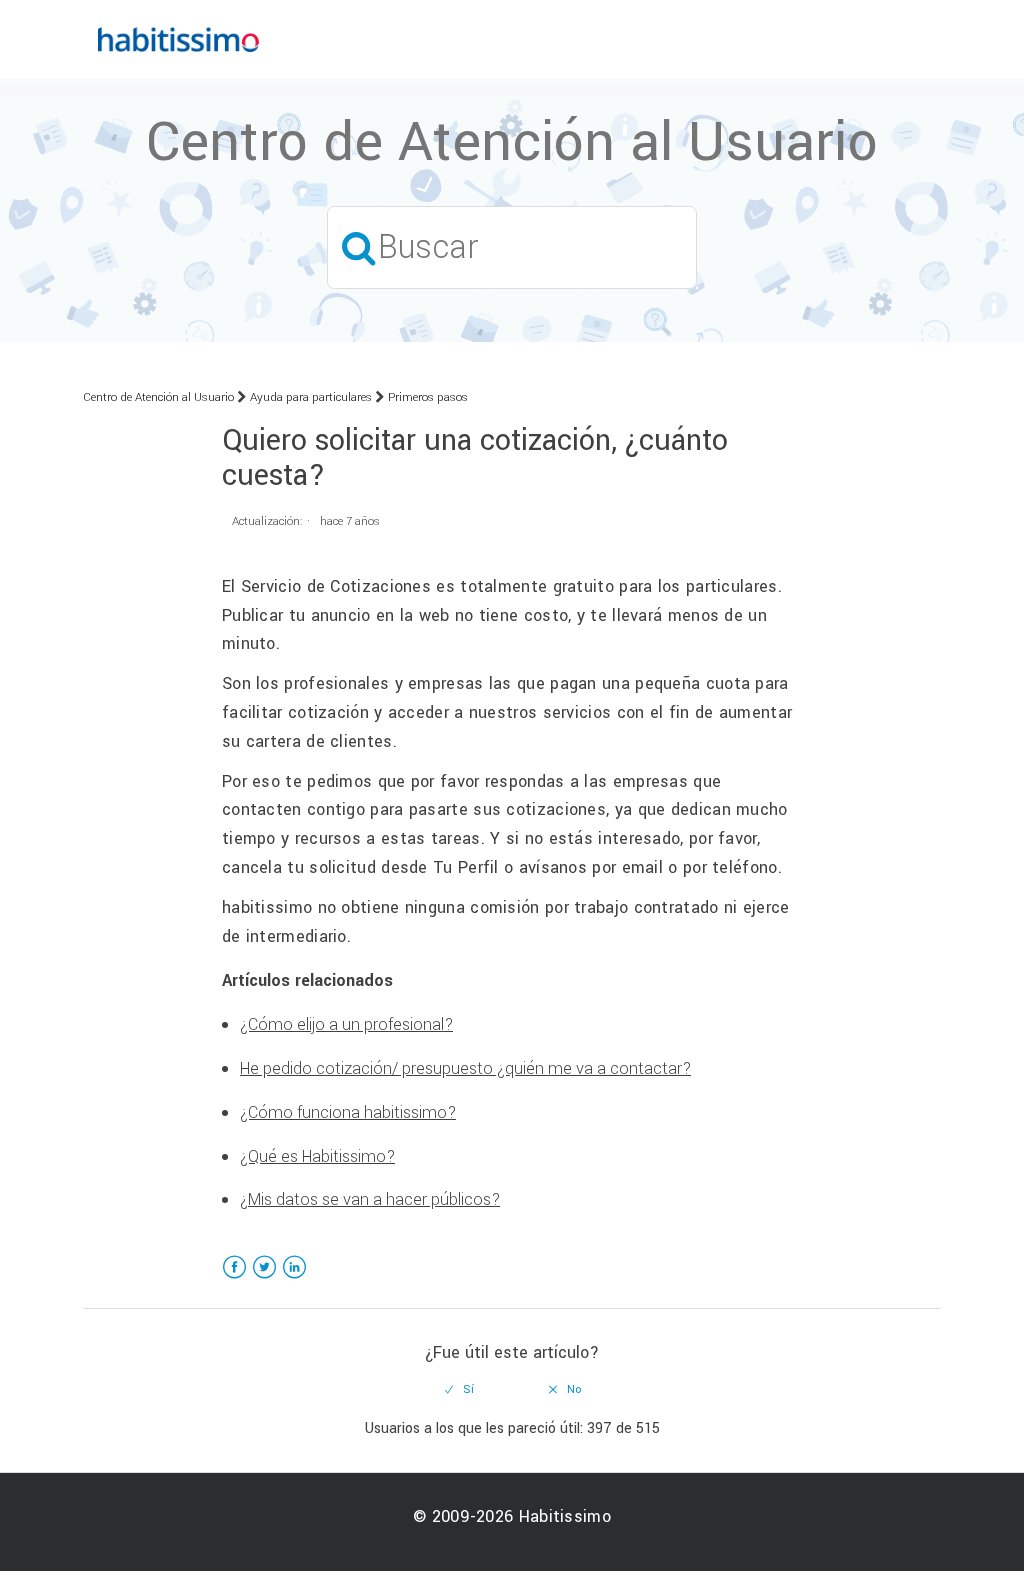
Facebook (234, 1279)
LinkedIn (294, 1279)
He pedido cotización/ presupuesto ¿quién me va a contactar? (465, 1068)
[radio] (460, 1390)
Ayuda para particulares (311, 397)
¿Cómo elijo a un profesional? (346, 1024)
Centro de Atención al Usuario (158, 397)
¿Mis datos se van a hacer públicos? (370, 1199)
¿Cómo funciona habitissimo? (348, 1112)
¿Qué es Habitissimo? (317, 1156)
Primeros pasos (428, 397)
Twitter (264, 1279)
